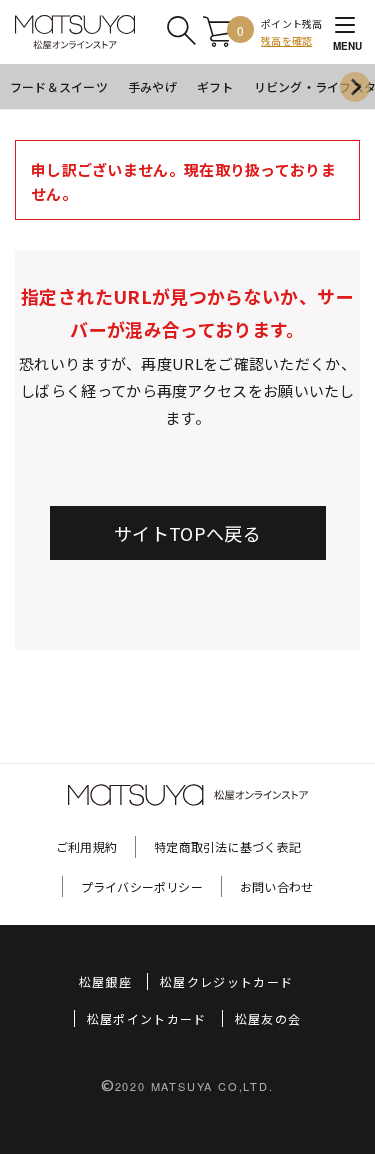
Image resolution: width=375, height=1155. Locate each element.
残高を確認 (286, 40)
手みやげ (152, 86)
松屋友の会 (268, 1018)
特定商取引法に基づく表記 (227, 846)
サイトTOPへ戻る (187, 533)
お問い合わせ (276, 886)
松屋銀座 (105, 981)
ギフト (215, 86)
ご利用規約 (86, 846)
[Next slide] (355, 87)
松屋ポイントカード (147, 1018)
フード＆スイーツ (59, 86)
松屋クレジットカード (227, 981)
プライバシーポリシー (142, 886)
